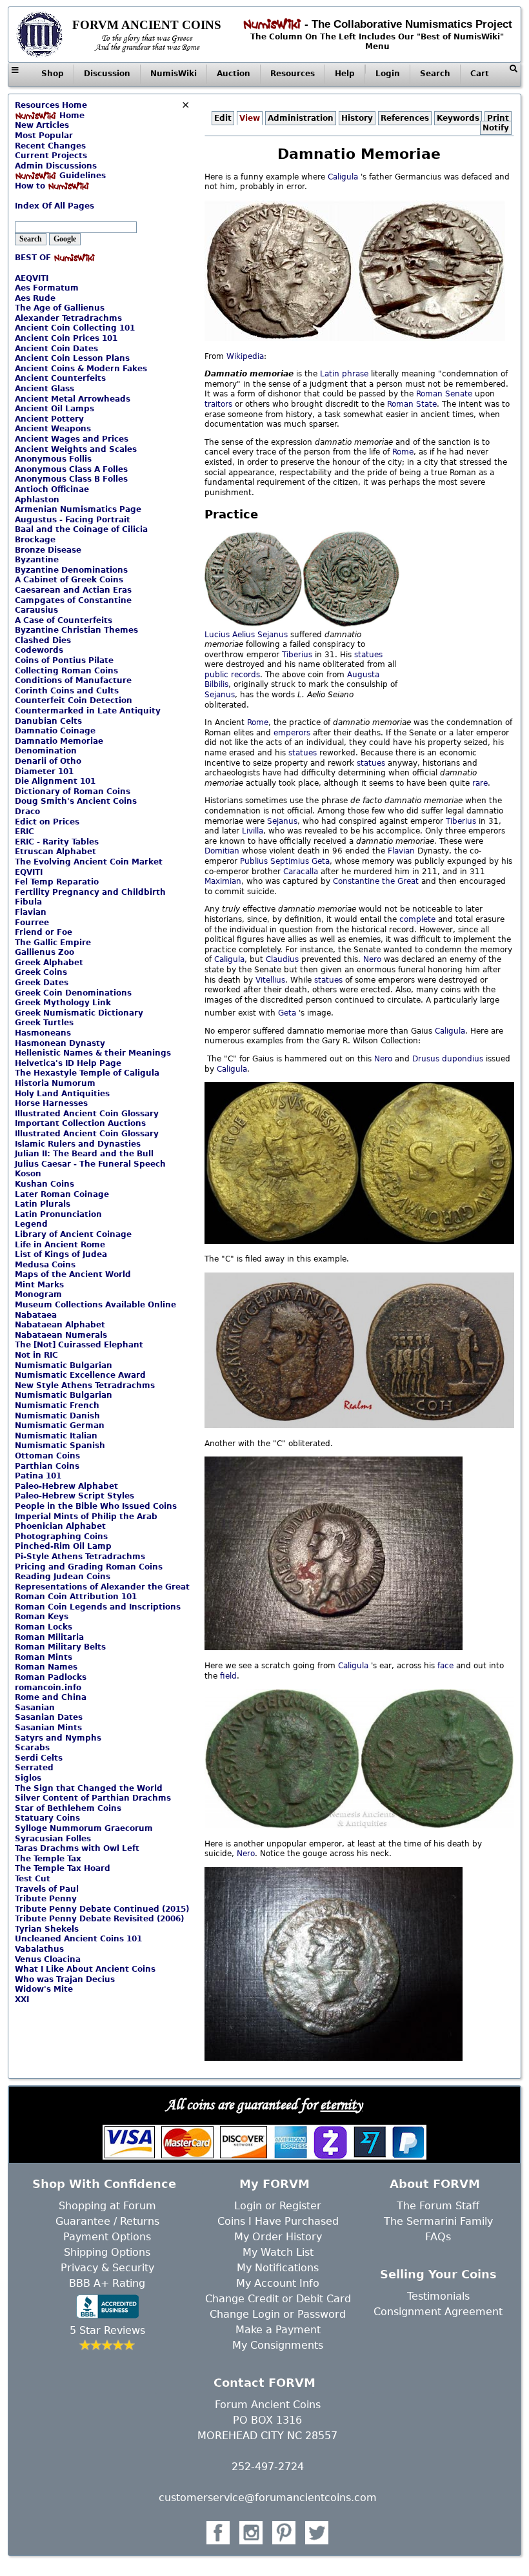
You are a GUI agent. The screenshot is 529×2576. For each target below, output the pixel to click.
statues (368, 655)
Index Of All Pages (55, 206)
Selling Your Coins (438, 2274)
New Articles (42, 125)
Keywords (458, 118)
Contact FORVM (264, 2383)
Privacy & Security (107, 2268)
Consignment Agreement (438, 2312)
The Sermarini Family (438, 2221)
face (445, 1666)
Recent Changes (50, 146)
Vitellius (270, 980)
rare (480, 783)
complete (417, 919)
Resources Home (51, 105)
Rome (403, 452)
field (228, 1676)
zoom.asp (33, 196)
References (405, 118)
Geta (321, 861)
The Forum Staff (438, 2206)
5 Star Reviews (107, 2330)
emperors (292, 733)
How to (31, 186)
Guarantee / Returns (107, 2221)
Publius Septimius (276, 861)
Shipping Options (107, 2252)
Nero (372, 959)
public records (232, 675)
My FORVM (274, 2184)
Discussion (107, 74)
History (357, 118)
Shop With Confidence (104, 2184)
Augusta (363, 675)
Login (388, 74)
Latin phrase (344, 374)
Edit (223, 118)
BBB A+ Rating (107, 2283)
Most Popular (44, 136)
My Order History (278, 2237)
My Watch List (278, 2252)
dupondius (463, 1059)
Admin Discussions (56, 166)
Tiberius (297, 655)
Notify (496, 128)
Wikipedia (245, 356)
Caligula (343, 177)
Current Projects (51, 156)
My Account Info (278, 2283)
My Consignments (278, 2345)
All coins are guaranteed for (264, 2104)
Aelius (244, 635)
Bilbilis (216, 684)
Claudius (282, 959)
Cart (480, 74)
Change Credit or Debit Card (278, 2299)
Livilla (253, 831)
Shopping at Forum (107, 2206)
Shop (53, 74)
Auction (234, 74)
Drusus (426, 1059)
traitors (218, 404)
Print (498, 118)
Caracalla (301, 872)
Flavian (401, 851)
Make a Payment (278, 2330)
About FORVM (435, 2184)
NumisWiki (174, 74)
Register (300, 2206)
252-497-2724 (268, 2467)
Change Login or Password (278, 2314)
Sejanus (273, 635)
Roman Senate (444, 394)
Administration (301, 118)
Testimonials (438, 2296)
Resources (293, 74)
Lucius (217, 635)
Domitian (222, 851)
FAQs (438, 2237)
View (250, 118)
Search (435, 74)
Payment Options (107, 2237)
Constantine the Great (376, 881)
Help (345, 74)
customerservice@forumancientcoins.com (268, 2498)
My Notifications (278, 2268)
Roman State (412, 404)
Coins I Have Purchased (278, 2221)
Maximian (223, 881)
